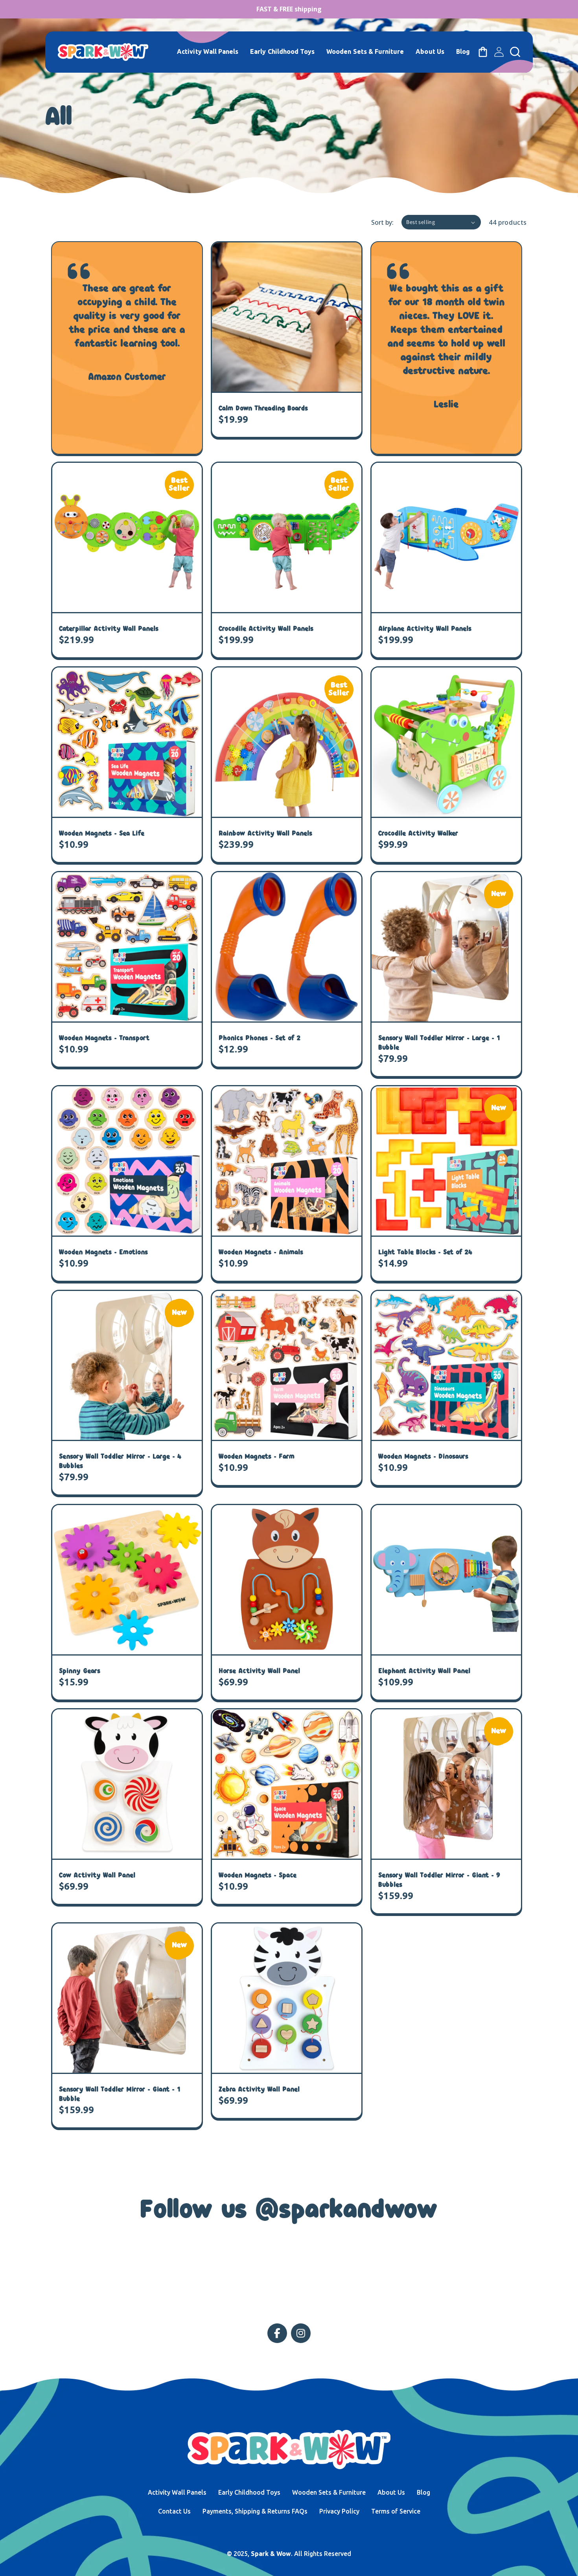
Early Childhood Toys (249, 2492)
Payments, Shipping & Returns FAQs (255, 2511)
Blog (423, 2492)
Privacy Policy (339, 2511)
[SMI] (277, 2333)
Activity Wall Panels (177, 2492)
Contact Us (174, 2511)
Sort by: (382, 222)
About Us (391, 2492)
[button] (515, 52)
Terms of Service (396, 2511)
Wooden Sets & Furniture (329, 2492)
